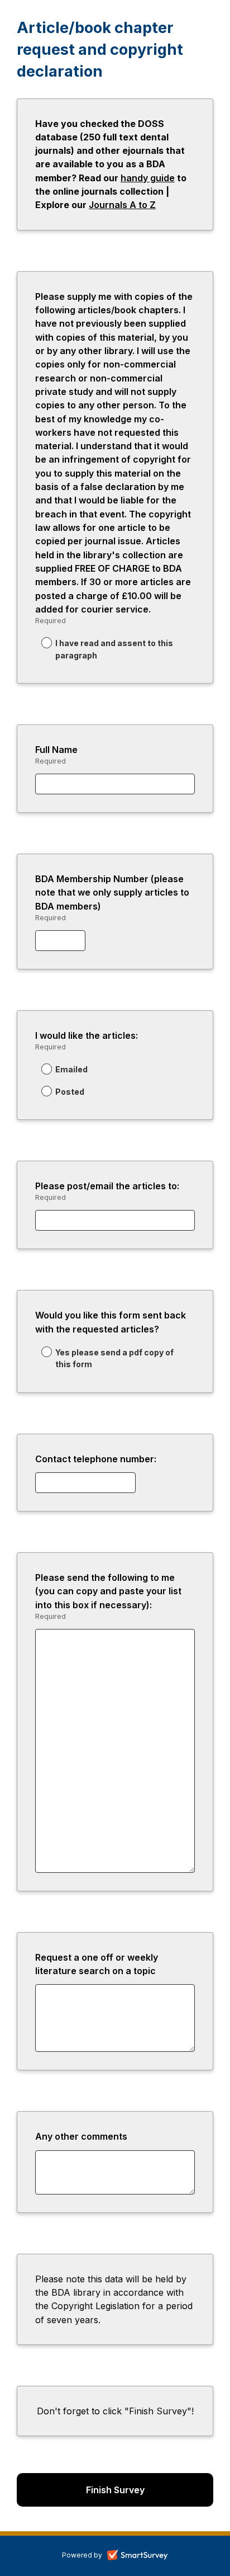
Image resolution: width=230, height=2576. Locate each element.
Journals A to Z (122, 205)
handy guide (148, 178)
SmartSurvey (150, 2556)
